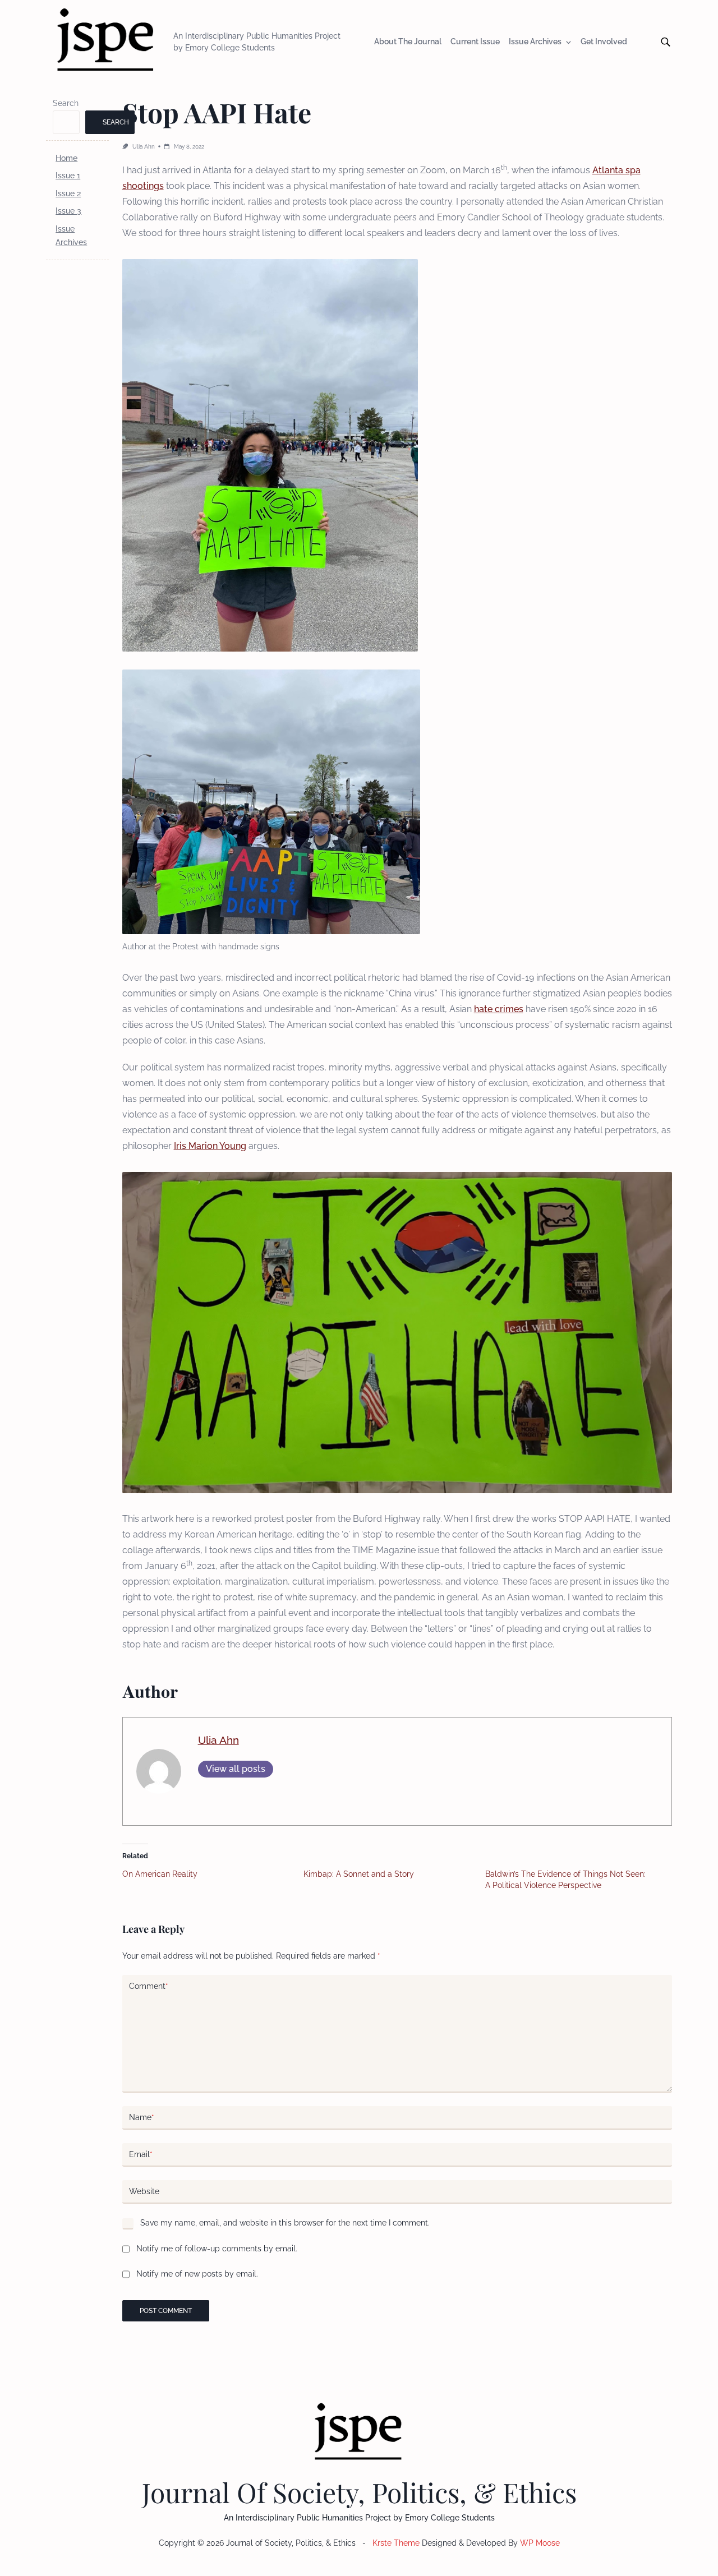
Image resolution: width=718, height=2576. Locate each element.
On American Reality (160, 1874)
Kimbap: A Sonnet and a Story (359, 1874)
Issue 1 (68, 176)
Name (142, 2117)
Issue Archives (535, 42)
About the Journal (408, 42)
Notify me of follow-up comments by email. (217, 2249)
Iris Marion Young (210, 1146)
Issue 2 (68, 193)
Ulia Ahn (144, 146)
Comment (149, 1986)
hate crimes (499, 1009)
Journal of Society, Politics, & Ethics (359, 2492)
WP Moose (540, 2543)
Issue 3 (68, 211)
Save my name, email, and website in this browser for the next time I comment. (285, 2223)
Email (141, 2154)
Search (66, 103)
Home (66, 158)
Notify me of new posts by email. (197, 2274)
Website (144, 2191)
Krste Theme (396, 2543)
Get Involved (604, 42)
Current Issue (475, 42)
